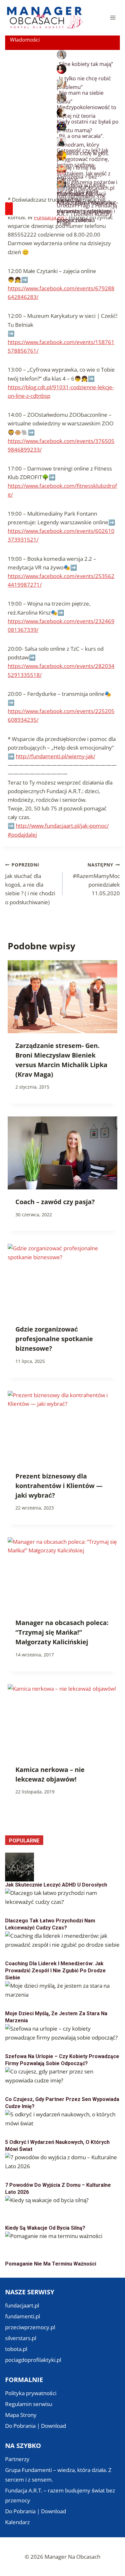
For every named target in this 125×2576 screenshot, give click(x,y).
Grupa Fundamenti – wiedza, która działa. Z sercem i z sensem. (58, 2475)
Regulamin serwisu (29, 2404)
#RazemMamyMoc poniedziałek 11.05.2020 (96, 879)
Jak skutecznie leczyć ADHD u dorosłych (56, 1885)
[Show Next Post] (11, 209)
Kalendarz (17, 2522)
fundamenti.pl (23, 2316)
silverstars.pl (21, 2338)
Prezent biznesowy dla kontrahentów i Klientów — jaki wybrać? (59, 1486)
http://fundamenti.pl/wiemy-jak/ (55, 756)
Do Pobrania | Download (36, 2426)
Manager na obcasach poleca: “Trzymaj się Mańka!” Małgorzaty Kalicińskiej (62, 1632)
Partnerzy (17, 2459)
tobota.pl (16, 2349)
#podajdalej (22, 835)
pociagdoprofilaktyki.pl (33, 2360)
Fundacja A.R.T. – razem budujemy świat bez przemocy (60, 2495)
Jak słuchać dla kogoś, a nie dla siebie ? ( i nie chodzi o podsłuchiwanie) (30, 884)
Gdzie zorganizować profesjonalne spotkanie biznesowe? (54, 1339)
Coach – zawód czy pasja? (55, 1202)
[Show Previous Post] (7, 209)
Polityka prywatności (31, 2393)
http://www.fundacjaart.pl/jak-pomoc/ (62, 826)
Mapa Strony (21, 2415)
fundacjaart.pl (22, 2305)
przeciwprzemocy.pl (30, 2327)
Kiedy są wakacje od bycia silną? (45, 2228)
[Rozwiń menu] (113, 17)
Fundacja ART (51, 217)
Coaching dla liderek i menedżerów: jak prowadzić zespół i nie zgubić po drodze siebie (55, 1971)
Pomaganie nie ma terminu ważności (51, 2264)
